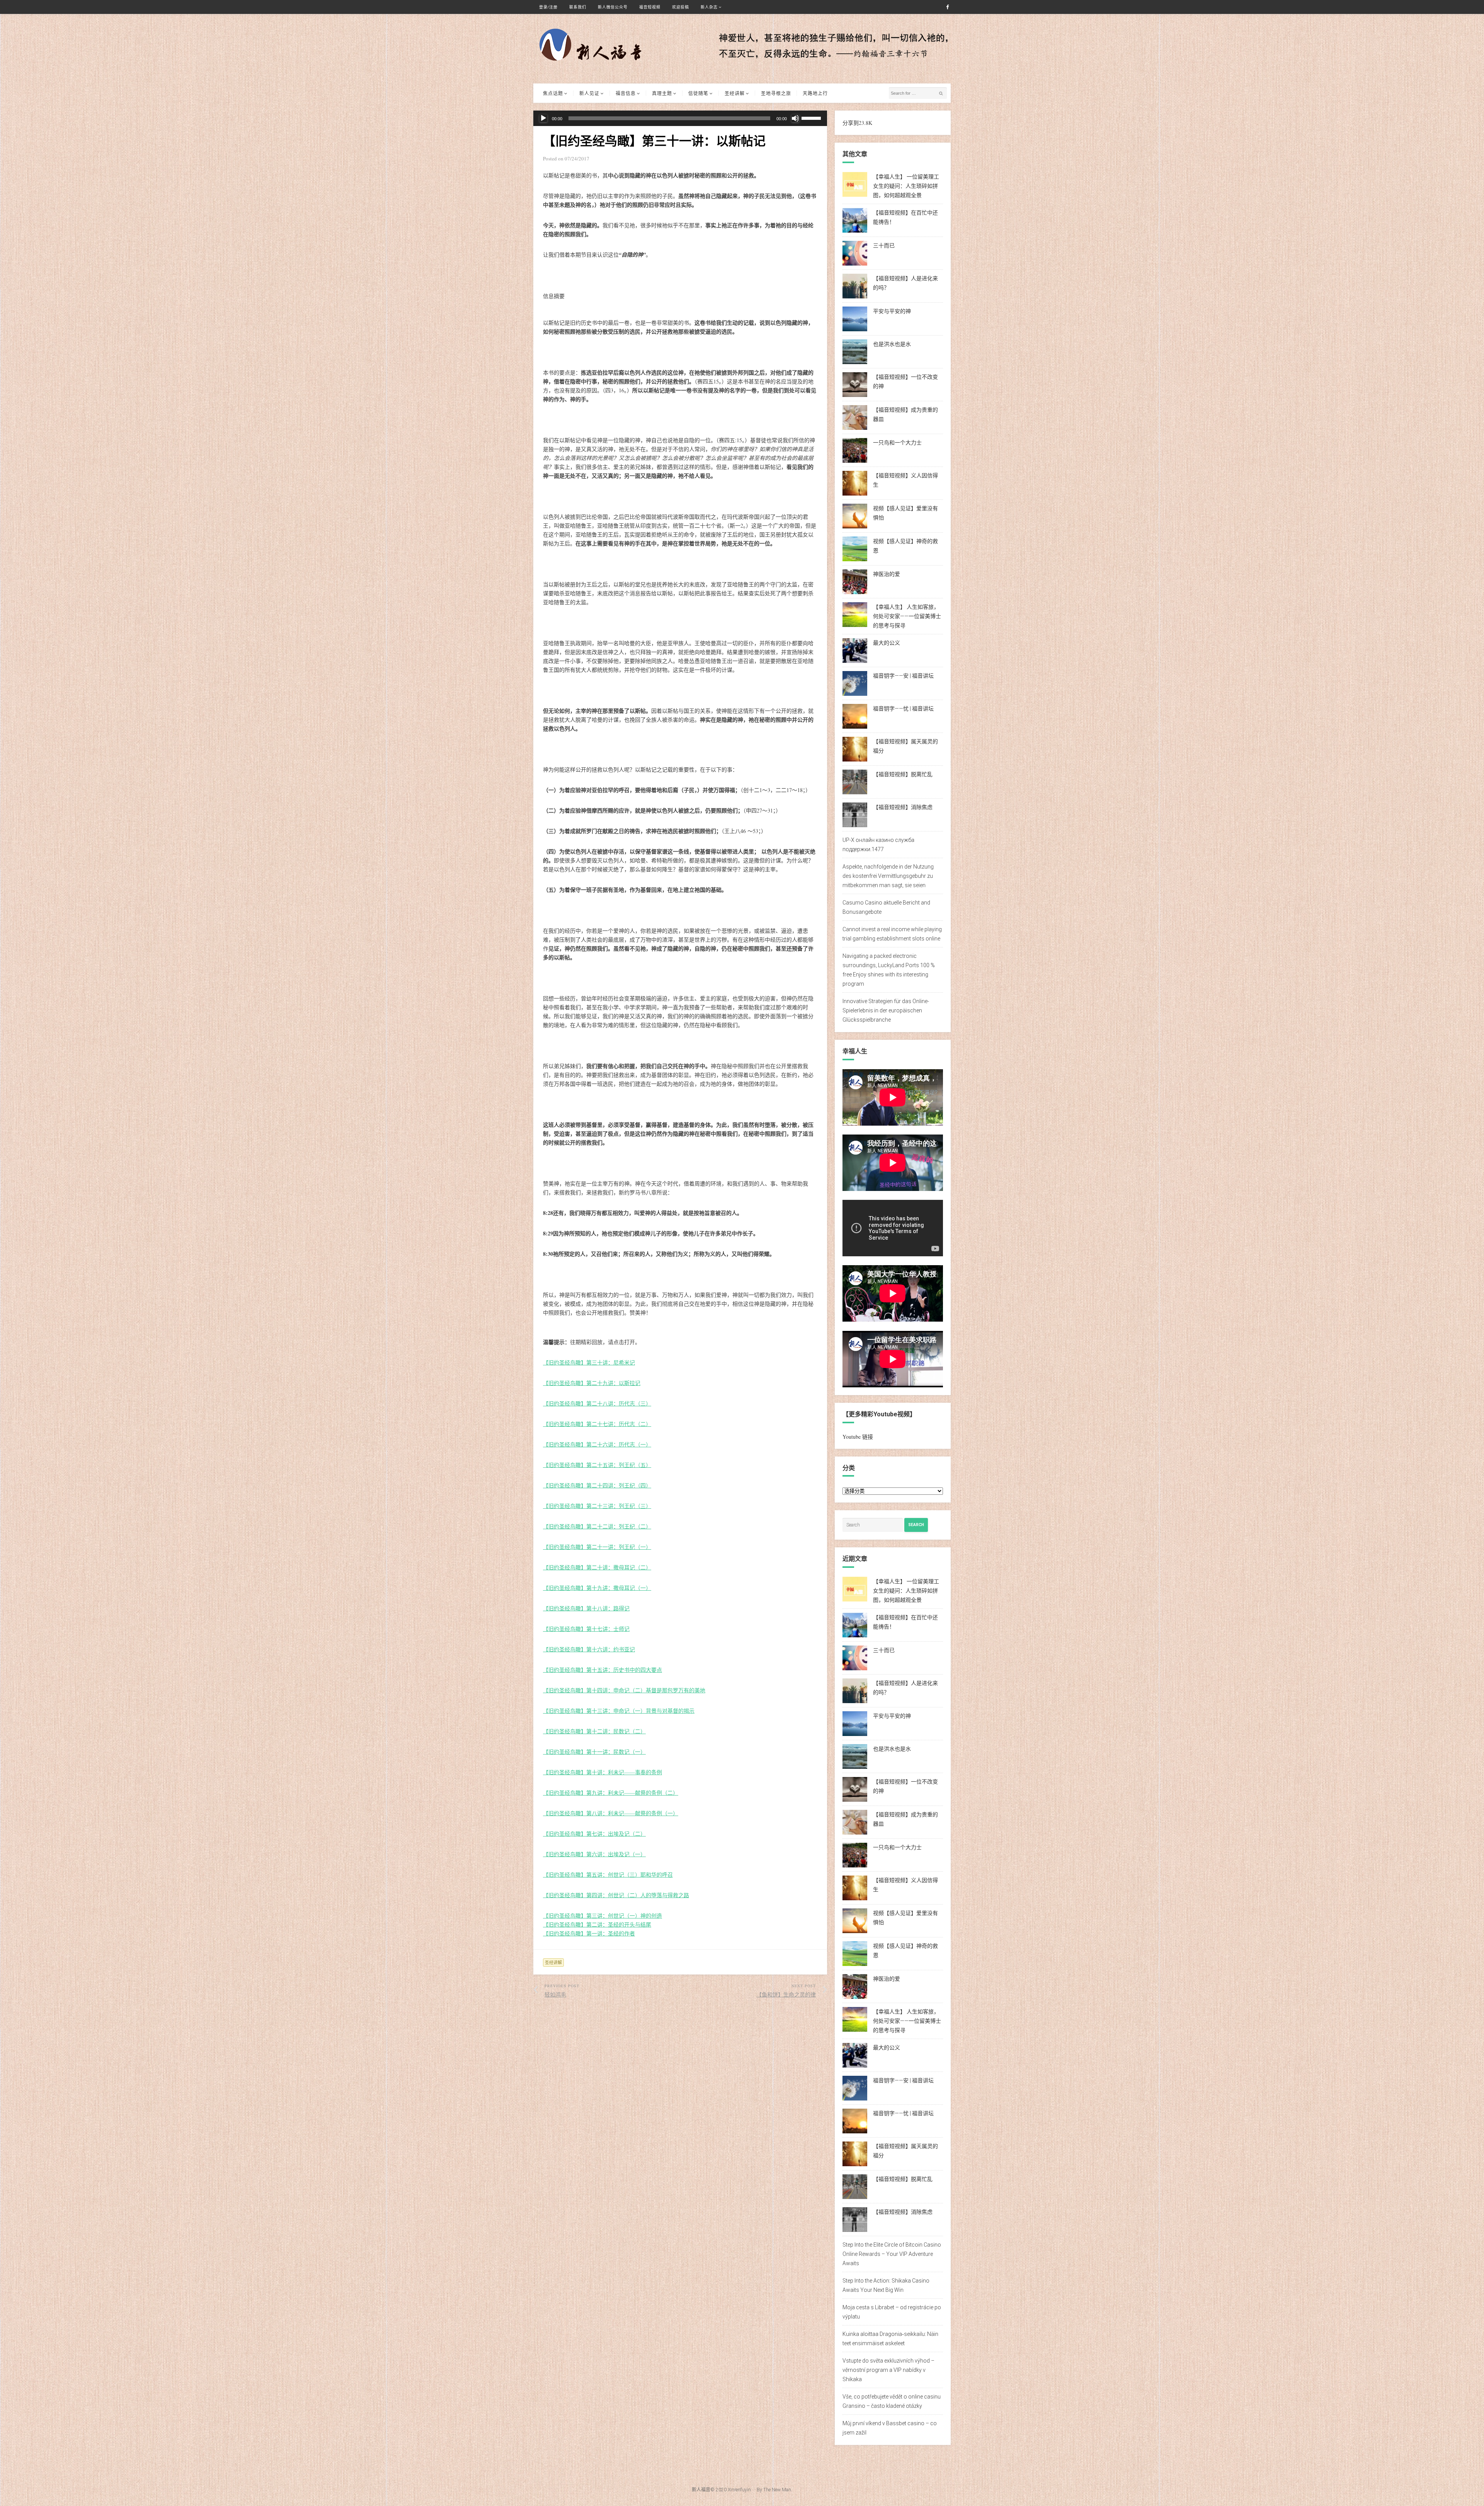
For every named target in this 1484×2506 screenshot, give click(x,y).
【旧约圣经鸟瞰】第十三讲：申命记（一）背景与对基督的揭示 (619, 1711)
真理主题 (662, 93)
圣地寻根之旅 (776, 93)
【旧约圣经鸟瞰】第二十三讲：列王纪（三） (597, 1506)
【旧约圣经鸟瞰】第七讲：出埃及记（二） (594, 1834)
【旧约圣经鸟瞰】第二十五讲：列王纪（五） (597, 1465)
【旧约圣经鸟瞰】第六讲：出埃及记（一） (594, 1854)
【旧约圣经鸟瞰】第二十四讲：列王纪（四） (597, 1485)
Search (916, 1525)
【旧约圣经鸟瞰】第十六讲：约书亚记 (589, 1649)
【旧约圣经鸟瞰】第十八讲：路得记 (586, 1608)
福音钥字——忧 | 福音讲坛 (903, 709)
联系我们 (578, 7)
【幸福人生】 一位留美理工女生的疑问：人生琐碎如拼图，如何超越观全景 (906, 186)
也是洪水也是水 (892, 344)
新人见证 (589, 93)
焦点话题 (553, 93)
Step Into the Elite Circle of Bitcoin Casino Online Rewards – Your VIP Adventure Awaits (892, 2254)
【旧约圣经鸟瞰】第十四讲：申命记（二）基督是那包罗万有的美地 (624, 1690)
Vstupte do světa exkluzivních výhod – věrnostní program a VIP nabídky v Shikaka (888, 2370)
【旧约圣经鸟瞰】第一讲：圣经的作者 (589, 1933)
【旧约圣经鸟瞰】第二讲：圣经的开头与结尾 (597, 1924)
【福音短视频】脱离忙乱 (903, 774)
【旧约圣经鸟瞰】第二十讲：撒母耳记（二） (597, 1567)
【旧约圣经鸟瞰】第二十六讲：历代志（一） (597, 1444)
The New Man (777, 2490)
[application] (680, 118)
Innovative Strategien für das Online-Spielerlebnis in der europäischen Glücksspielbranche (886, 1010)
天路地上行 (815, 93)
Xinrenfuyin (739, 2490)
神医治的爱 (887, 574)
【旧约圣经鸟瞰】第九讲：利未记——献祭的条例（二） (611, 1793)
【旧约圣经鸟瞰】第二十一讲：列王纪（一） (597, 1547)
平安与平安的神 (892, 311)
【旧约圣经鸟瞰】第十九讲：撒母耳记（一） (597, 1588)
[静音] (795, 118)
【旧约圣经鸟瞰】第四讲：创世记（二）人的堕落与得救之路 (616, 1895)
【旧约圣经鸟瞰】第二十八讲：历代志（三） (597, 1403)
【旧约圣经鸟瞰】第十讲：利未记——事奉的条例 (602, 1772)
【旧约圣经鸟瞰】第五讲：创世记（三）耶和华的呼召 (608, 1875)
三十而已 (884, 245)
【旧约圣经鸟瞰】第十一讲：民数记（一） (594, 1752)
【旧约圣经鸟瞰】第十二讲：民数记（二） (594, 1731)
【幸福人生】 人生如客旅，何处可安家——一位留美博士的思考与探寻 (907, 616)
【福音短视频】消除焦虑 (903, 807)
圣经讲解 (735, 93)
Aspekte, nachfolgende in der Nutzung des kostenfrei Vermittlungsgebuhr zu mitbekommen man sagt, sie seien (888, 876)
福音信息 (626, 93)
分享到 (851, 123)
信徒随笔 (698, 93)
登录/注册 (548, 7)
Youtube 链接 (858, 1437)
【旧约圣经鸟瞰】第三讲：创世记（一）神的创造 (602, 1916)
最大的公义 (887, 643)
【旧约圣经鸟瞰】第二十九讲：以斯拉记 (592, 1383)
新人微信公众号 (613, 7)
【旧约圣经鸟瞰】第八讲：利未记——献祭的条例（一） (611, 1813)
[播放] (543, 118)
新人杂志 (709, 7)
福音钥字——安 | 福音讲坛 (903, 676)
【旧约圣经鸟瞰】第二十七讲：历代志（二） (597, 1424)
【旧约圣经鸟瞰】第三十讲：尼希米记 (589, 1362)
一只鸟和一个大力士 (897, 443)
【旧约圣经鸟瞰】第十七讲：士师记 (586, 1629)
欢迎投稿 (681, 7)
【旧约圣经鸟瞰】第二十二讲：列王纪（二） (597, 1526)
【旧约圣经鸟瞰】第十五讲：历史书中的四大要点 (602, 1670)
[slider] (812, 118)
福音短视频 (650, 7)
